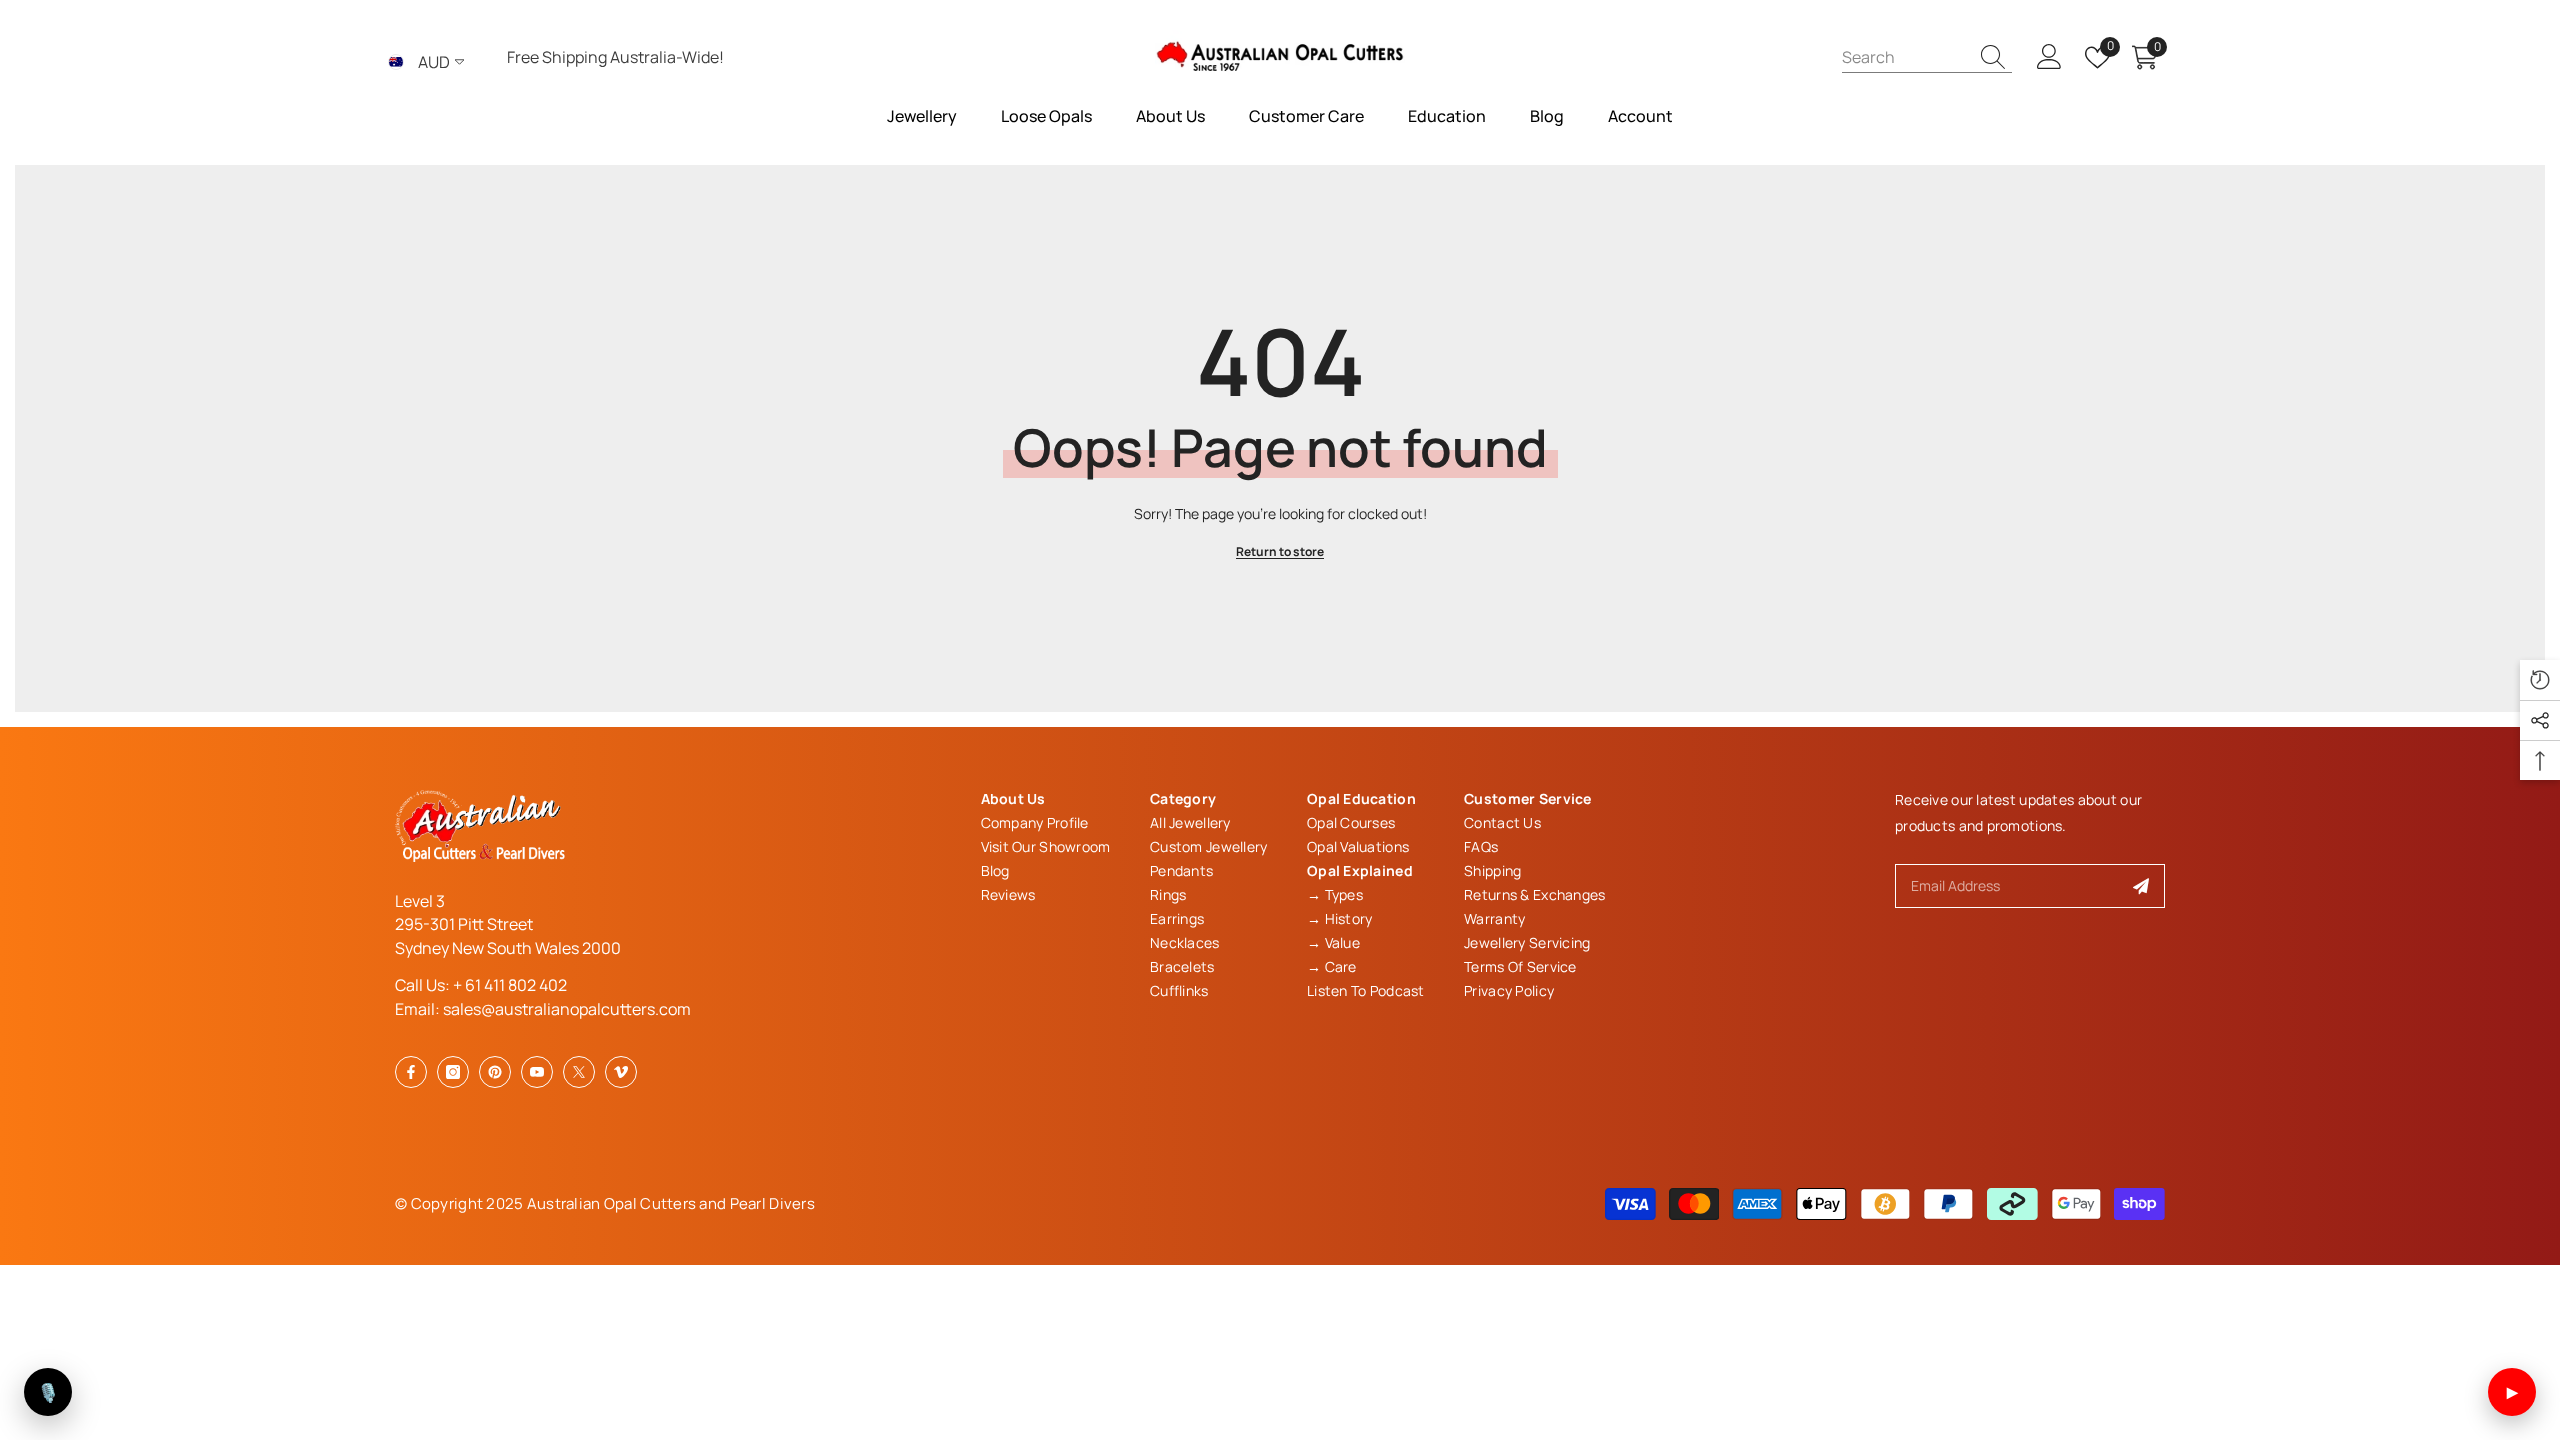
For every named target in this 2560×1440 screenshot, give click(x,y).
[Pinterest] (495, 1072)
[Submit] (2141, 886)
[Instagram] (453, 1072)
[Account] (2049, 57)
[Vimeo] (621, 1072)
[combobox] (1905, 56)
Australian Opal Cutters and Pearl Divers (671, 1203)
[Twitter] (579, 1072)
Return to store (1280, 551)
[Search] (1927, 57)
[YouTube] (537, 1072)
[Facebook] (411, 1072)
